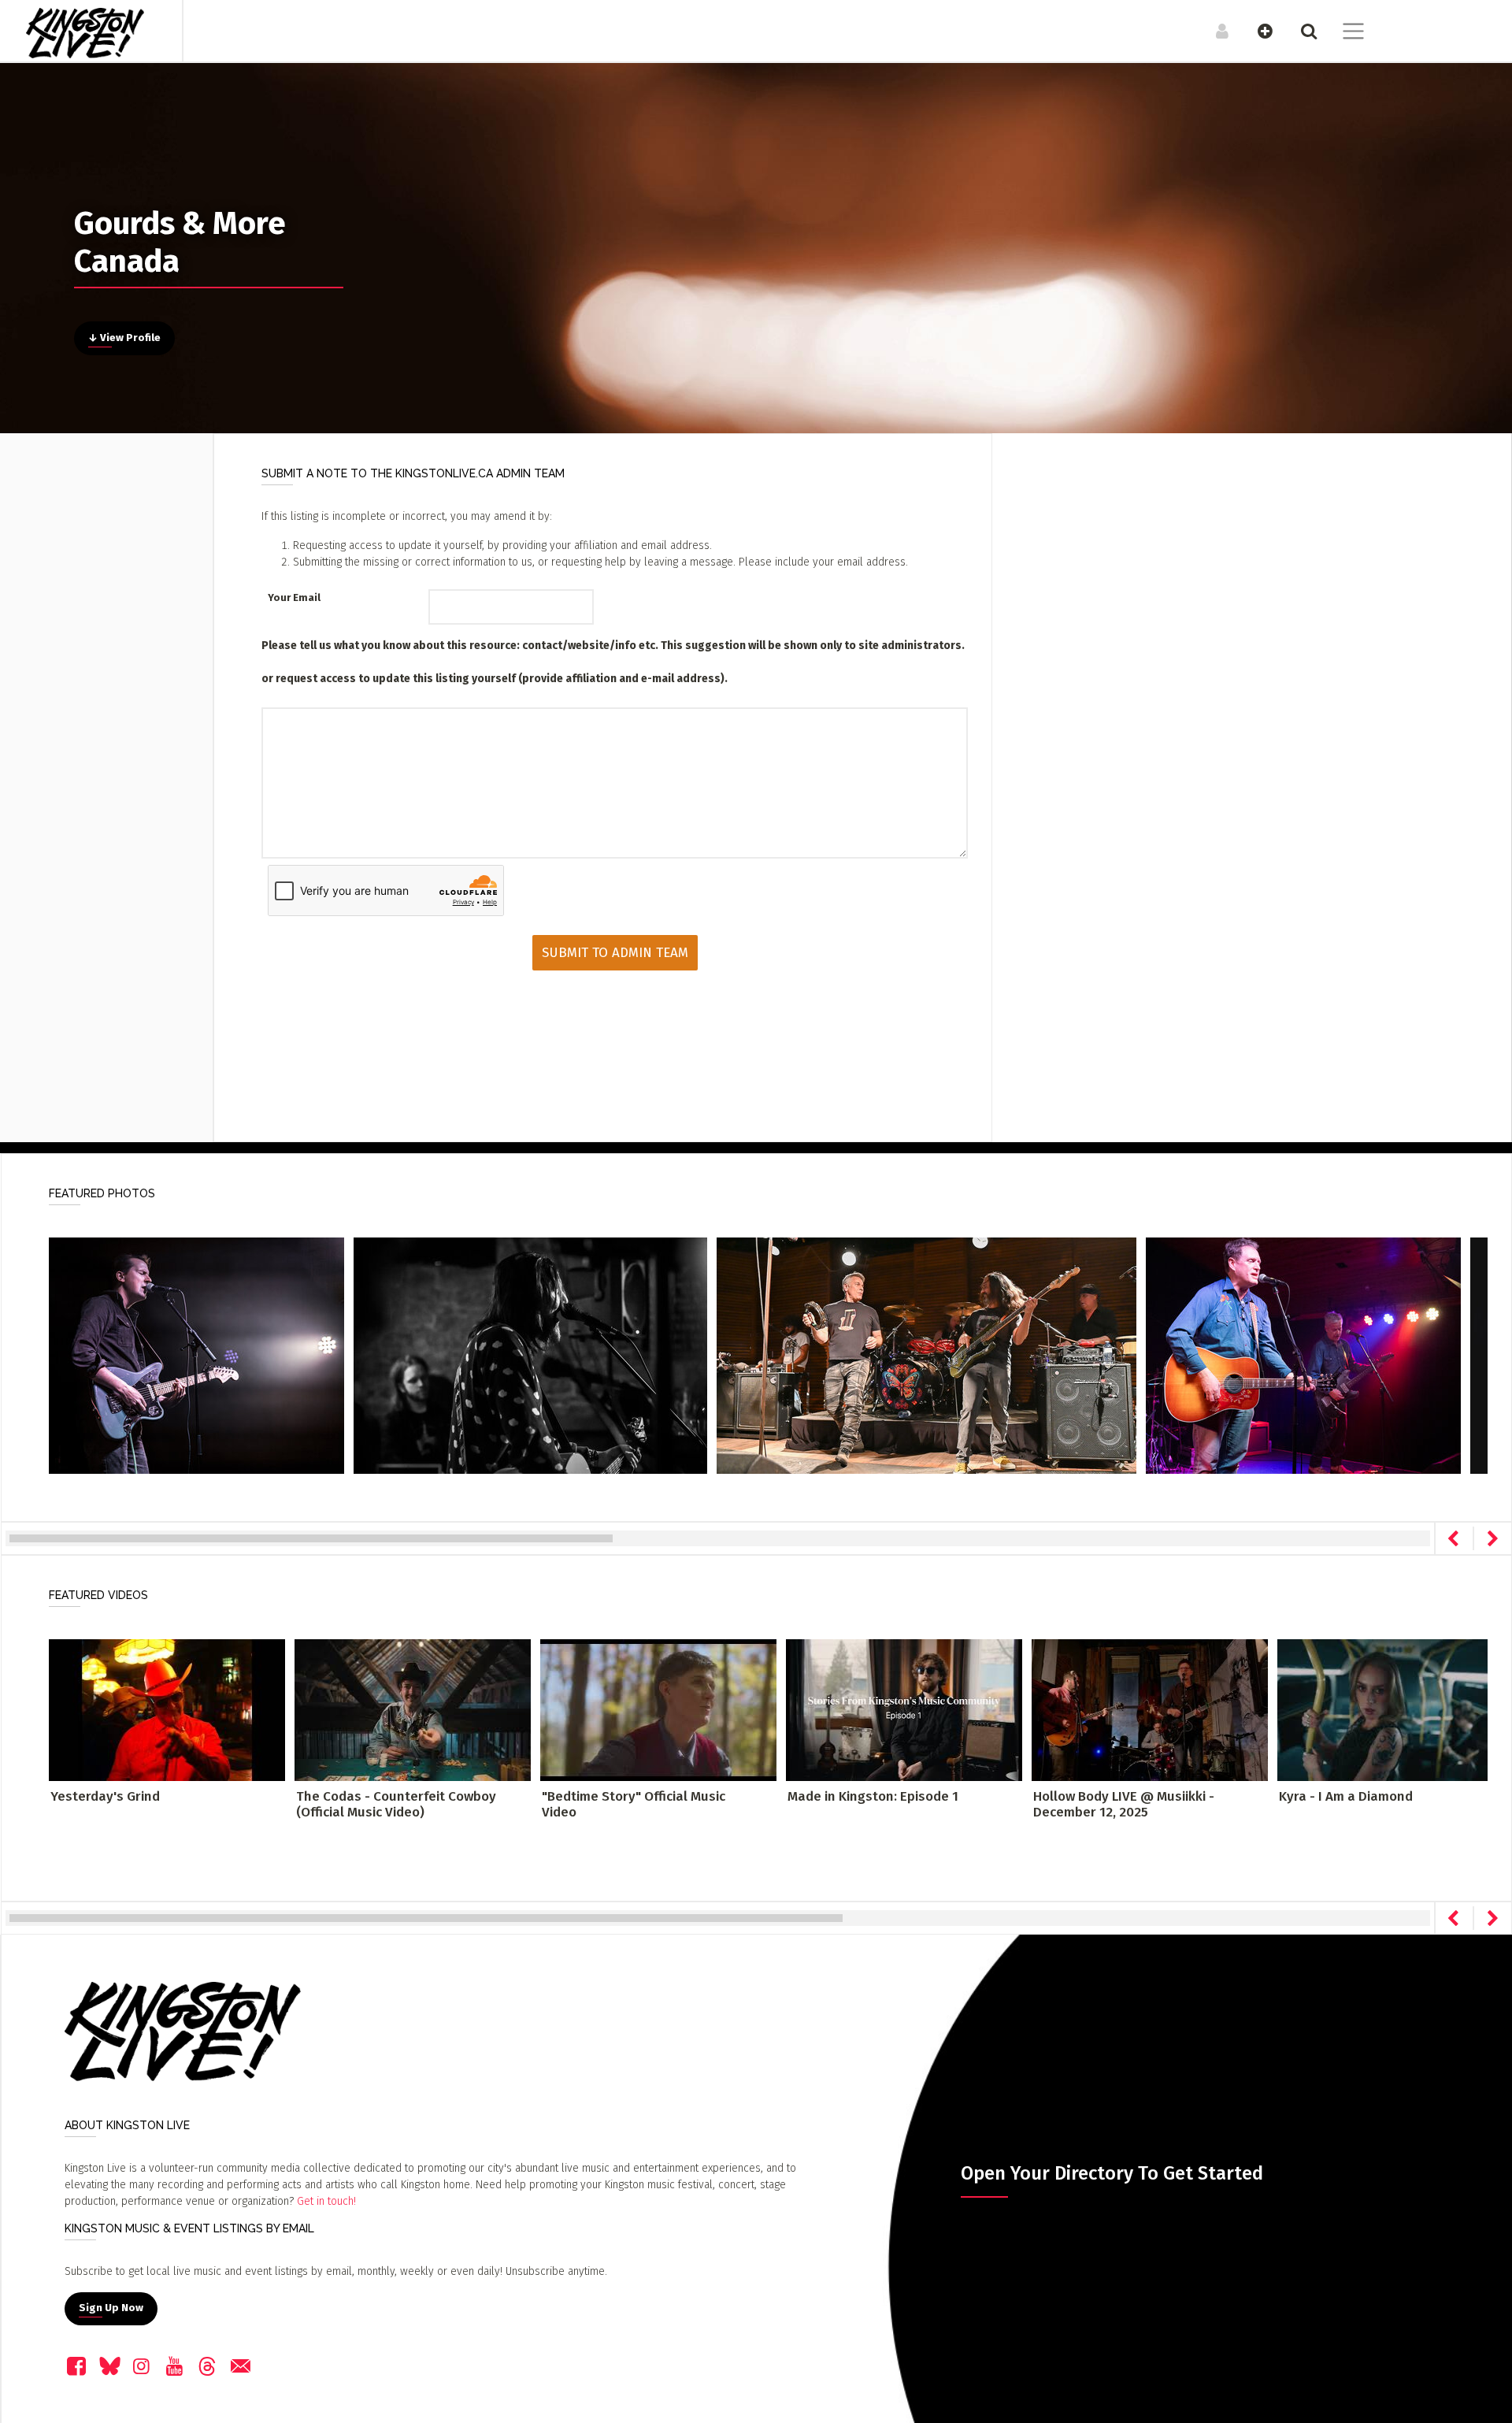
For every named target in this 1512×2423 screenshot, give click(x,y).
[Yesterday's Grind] (167, 1709)
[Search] (1301, 31)
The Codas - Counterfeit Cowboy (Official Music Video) (396, 1804)
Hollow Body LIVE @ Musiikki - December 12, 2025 (1124, 1804)
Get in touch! (326, 2201)
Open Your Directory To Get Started (1112, 2173)
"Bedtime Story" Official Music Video (634, 1804)
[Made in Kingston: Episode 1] (904, 1709)
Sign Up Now (111, 2308)
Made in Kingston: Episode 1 (873, 1796)
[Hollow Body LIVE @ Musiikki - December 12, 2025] (1150, 1709)
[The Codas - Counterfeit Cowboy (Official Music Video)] (413, 1709)
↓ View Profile (124, 338)
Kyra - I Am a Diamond (1346, 1796)
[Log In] (1214, 31)
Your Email (294, 597)
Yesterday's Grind (105, 1796)
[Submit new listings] (1257, 31)
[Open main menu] (1344, 33)
